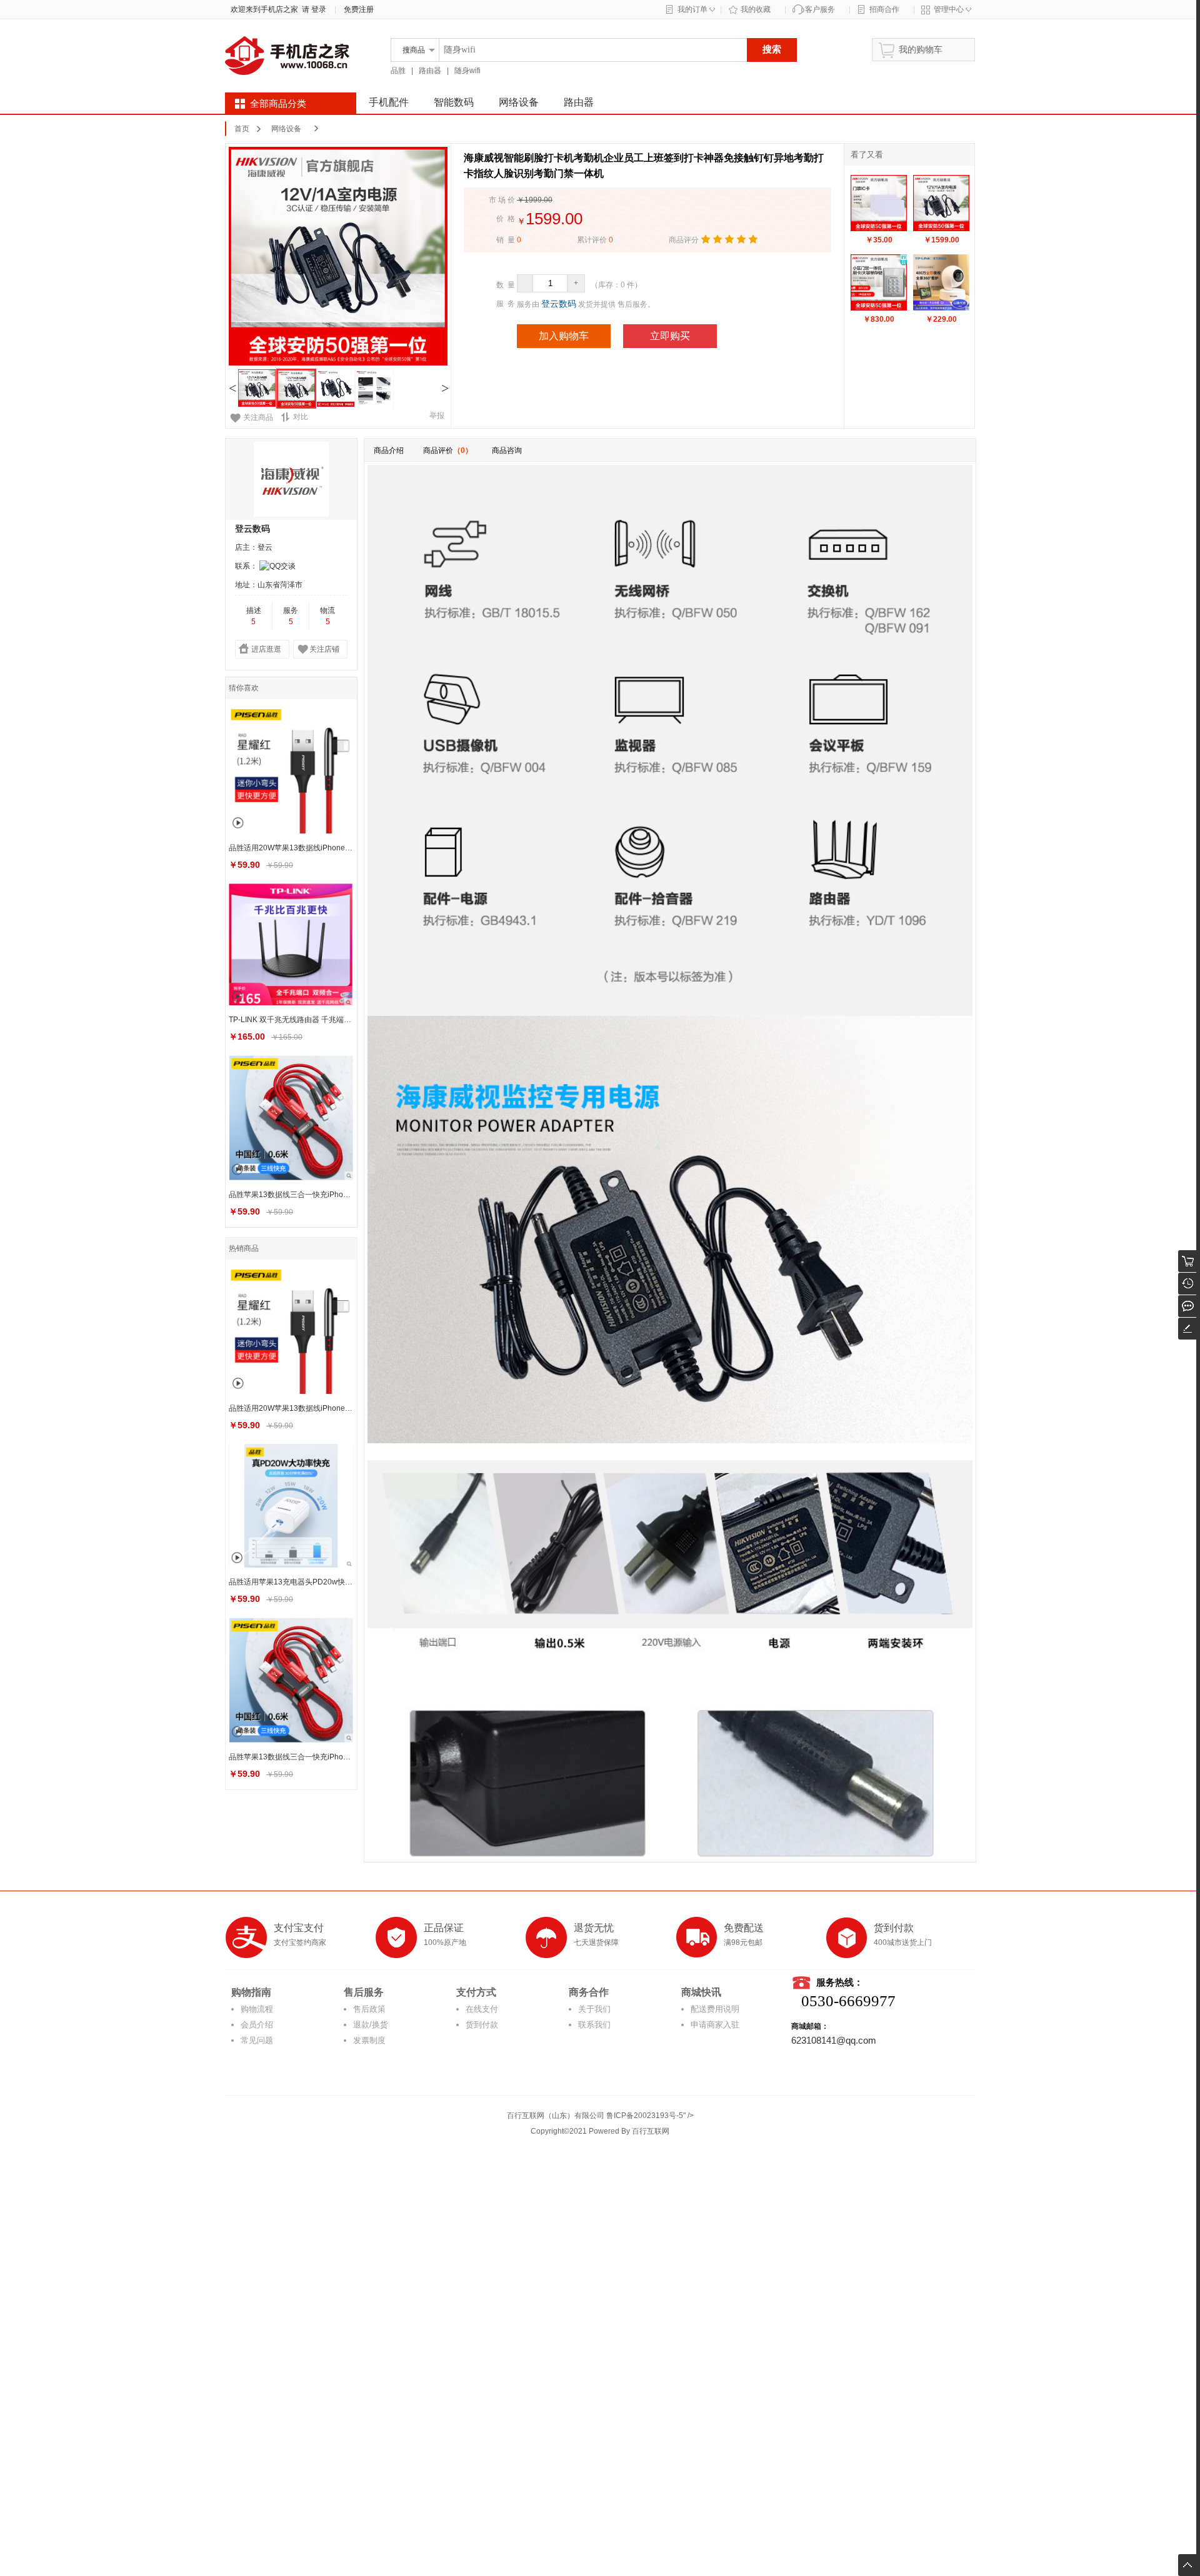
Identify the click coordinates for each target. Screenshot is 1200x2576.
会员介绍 (257, 2025)
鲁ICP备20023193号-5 (645, 2116)
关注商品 (258, 417)
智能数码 (454, 102)
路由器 (430, 71)
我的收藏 (756, 9)
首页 (242, 129)
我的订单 (692, 9)
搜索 (772, 49)
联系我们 (594, 2025)
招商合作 (884, 9)
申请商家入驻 (715, 2025)
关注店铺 (324, 649)
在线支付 (482, 2009)
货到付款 (482, 2025)
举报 (437, 415)
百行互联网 (651, 2131)
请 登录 (312, 9)
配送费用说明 (715, 2009)
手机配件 (389, 102)
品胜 (398, 71)
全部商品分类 (278, 104)
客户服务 (820, 9)
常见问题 (257, 2040)
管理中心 (949, 9)
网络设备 (519, 102)
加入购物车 (564, 336)
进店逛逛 (266, 649)
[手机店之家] (287, 82)
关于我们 (594, 2009)
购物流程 (257, 2009)
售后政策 (369, 2009)
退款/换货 (371, 2025)
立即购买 (670, 336)
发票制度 (369, 2040)
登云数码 (559, 304)
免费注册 (359, 9)
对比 (301, 417)
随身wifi (467, 71)
